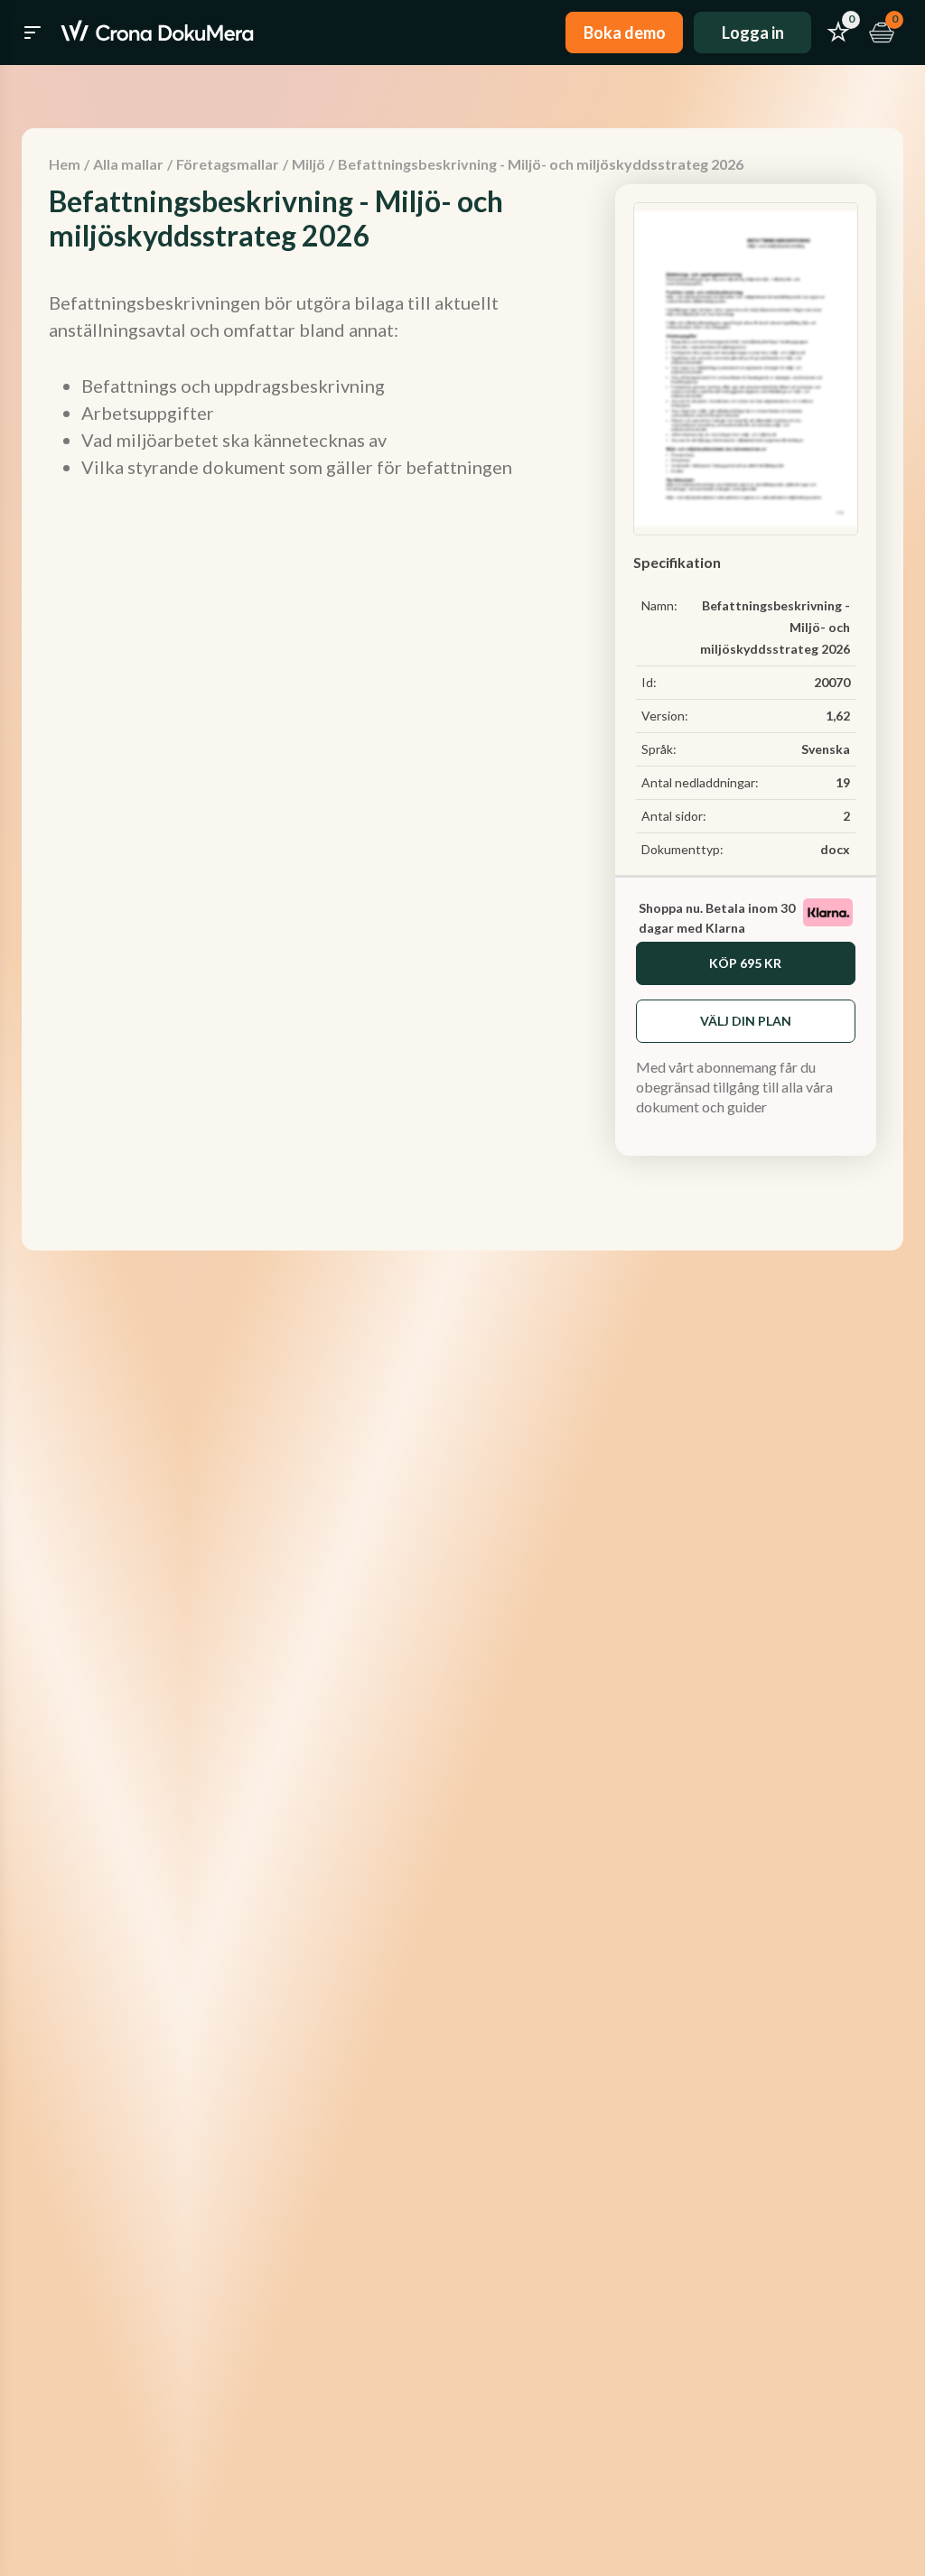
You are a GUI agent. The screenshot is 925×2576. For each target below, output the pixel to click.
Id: (649, 682)
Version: (665, 716)
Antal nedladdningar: (700, 782)
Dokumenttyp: (682, 849)
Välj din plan (746, 1021)
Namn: (659, 605)
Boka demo (625, 33)
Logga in (753, 33)
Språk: (659, 749)
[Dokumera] (157, 33)
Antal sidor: (674, 816)
